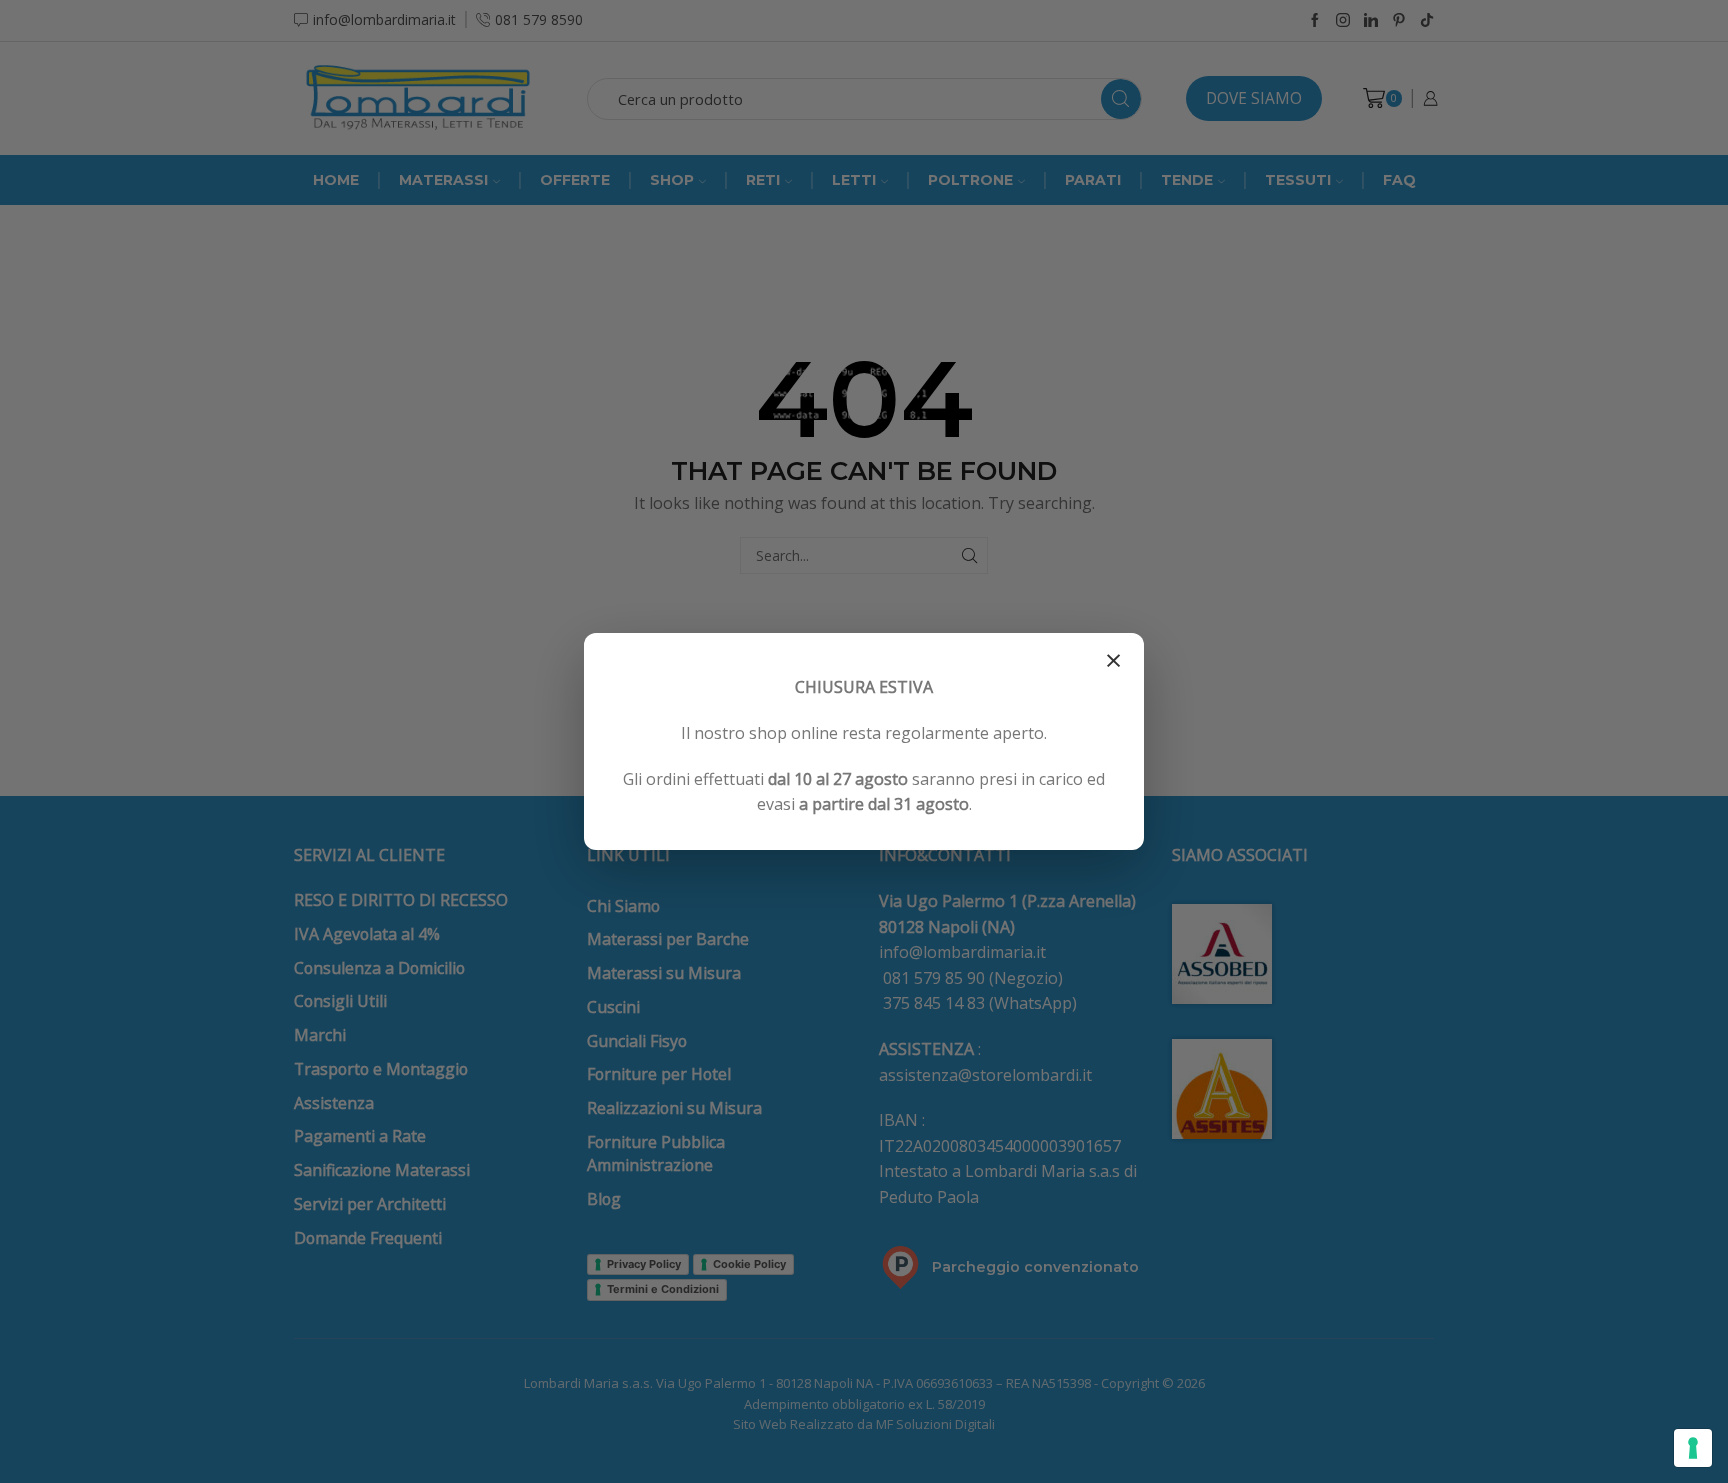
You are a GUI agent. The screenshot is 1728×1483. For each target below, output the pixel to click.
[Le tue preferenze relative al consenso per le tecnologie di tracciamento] (1693, 1448)
